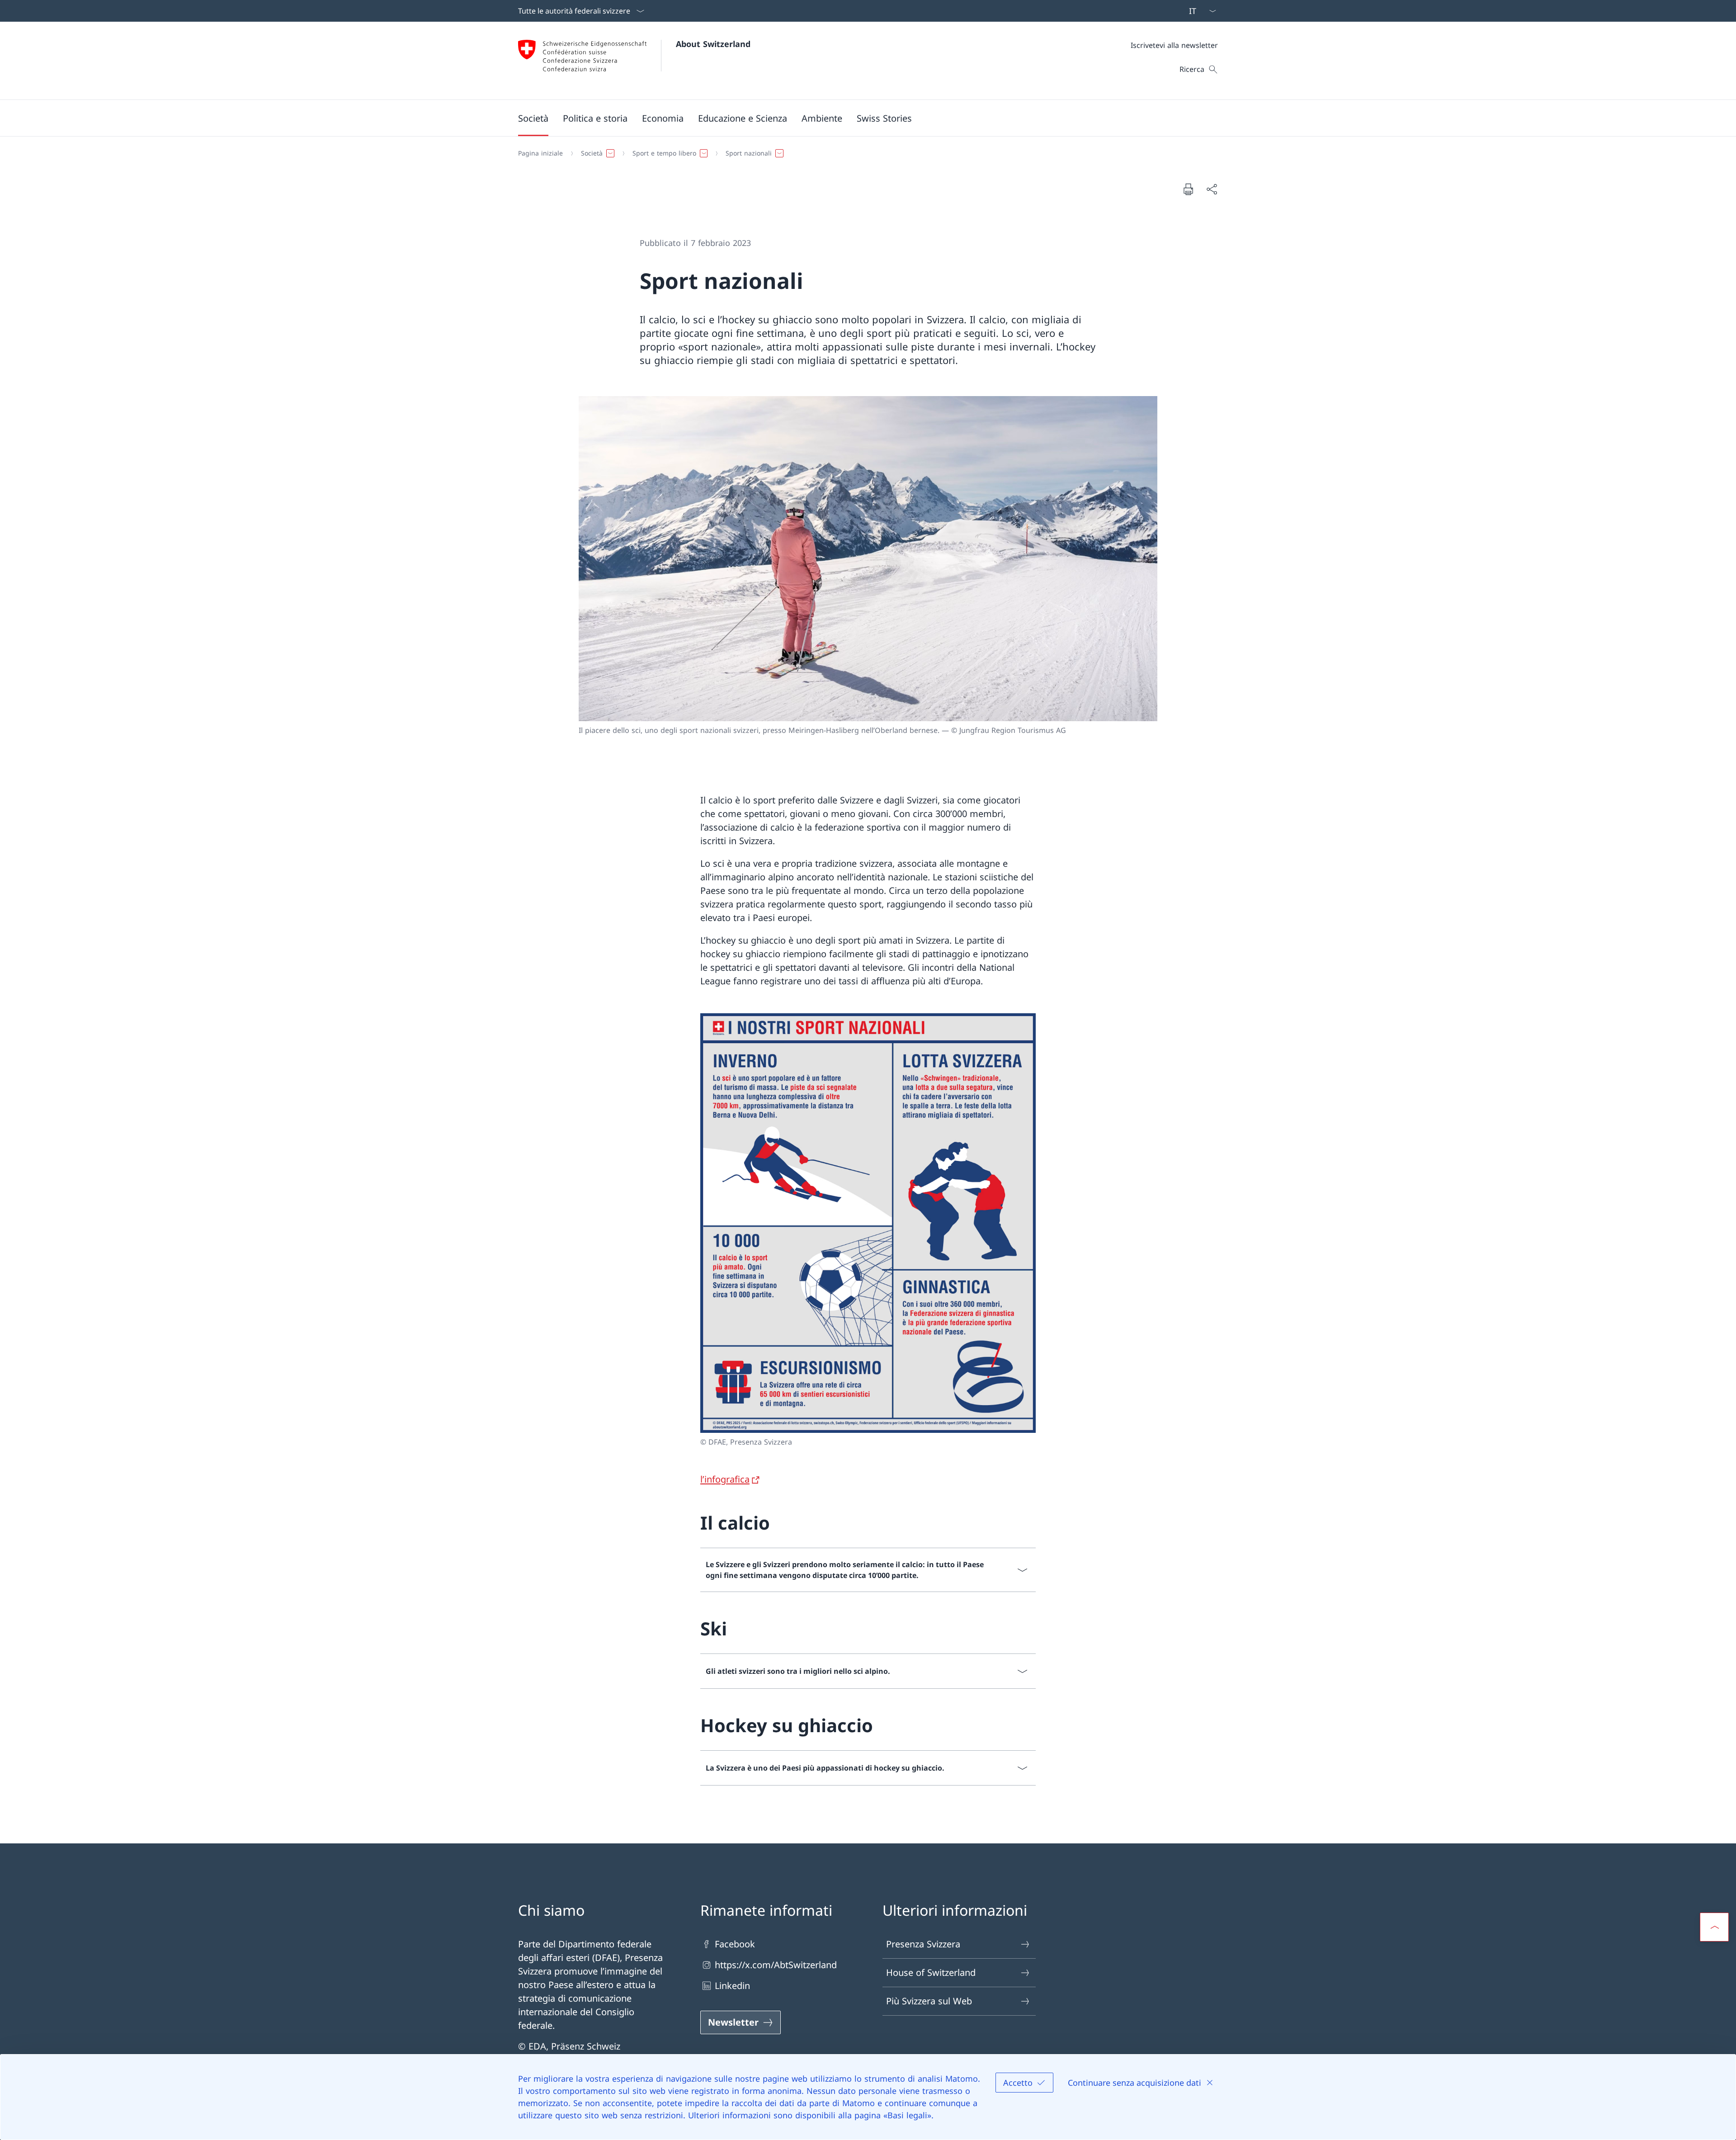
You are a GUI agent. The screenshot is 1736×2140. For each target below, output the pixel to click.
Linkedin (732, 1986)
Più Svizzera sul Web (929, 2001)
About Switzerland (713, 44)
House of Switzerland (931, 1972)
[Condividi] (1212, 189)
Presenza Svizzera (923, 1944)
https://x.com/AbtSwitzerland (776, 1965)
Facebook (735, 1944)
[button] (533, 118)
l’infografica (725, 1479)
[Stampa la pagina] (1188, 189)
